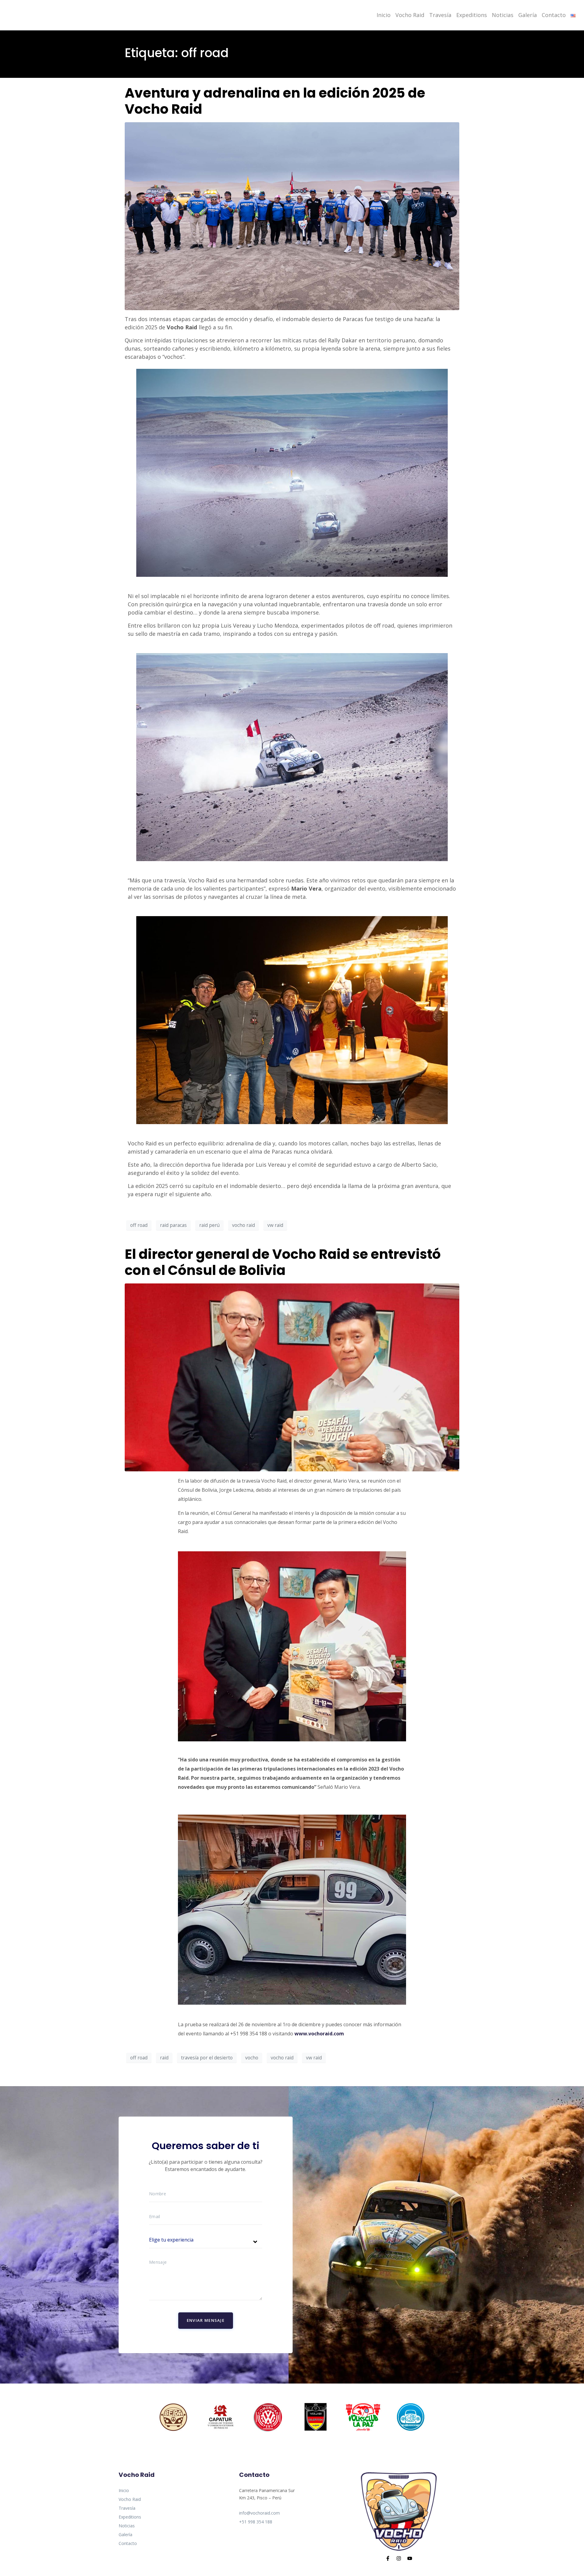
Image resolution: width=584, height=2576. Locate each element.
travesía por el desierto (207, 2058)
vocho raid (243, 1225)
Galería (528, 15)
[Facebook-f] (388, 2558)
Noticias (503, 15)
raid (164, 2058)
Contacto (554, 15)
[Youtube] (410, 2558)
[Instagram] (399, 2558)
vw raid (275, 1225)
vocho (252, 2058)
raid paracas (173, 1225)
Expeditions (472, 15)
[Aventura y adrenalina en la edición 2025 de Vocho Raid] (292, 216)
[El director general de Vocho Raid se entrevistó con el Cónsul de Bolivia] (292, 1377)
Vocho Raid (410, 15)
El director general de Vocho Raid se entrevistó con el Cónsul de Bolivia (283, 1262)
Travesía (440, 15)
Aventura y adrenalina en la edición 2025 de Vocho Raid (275, 101)
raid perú (209, 1225)
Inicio (384, 15)
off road (139, 1225)
